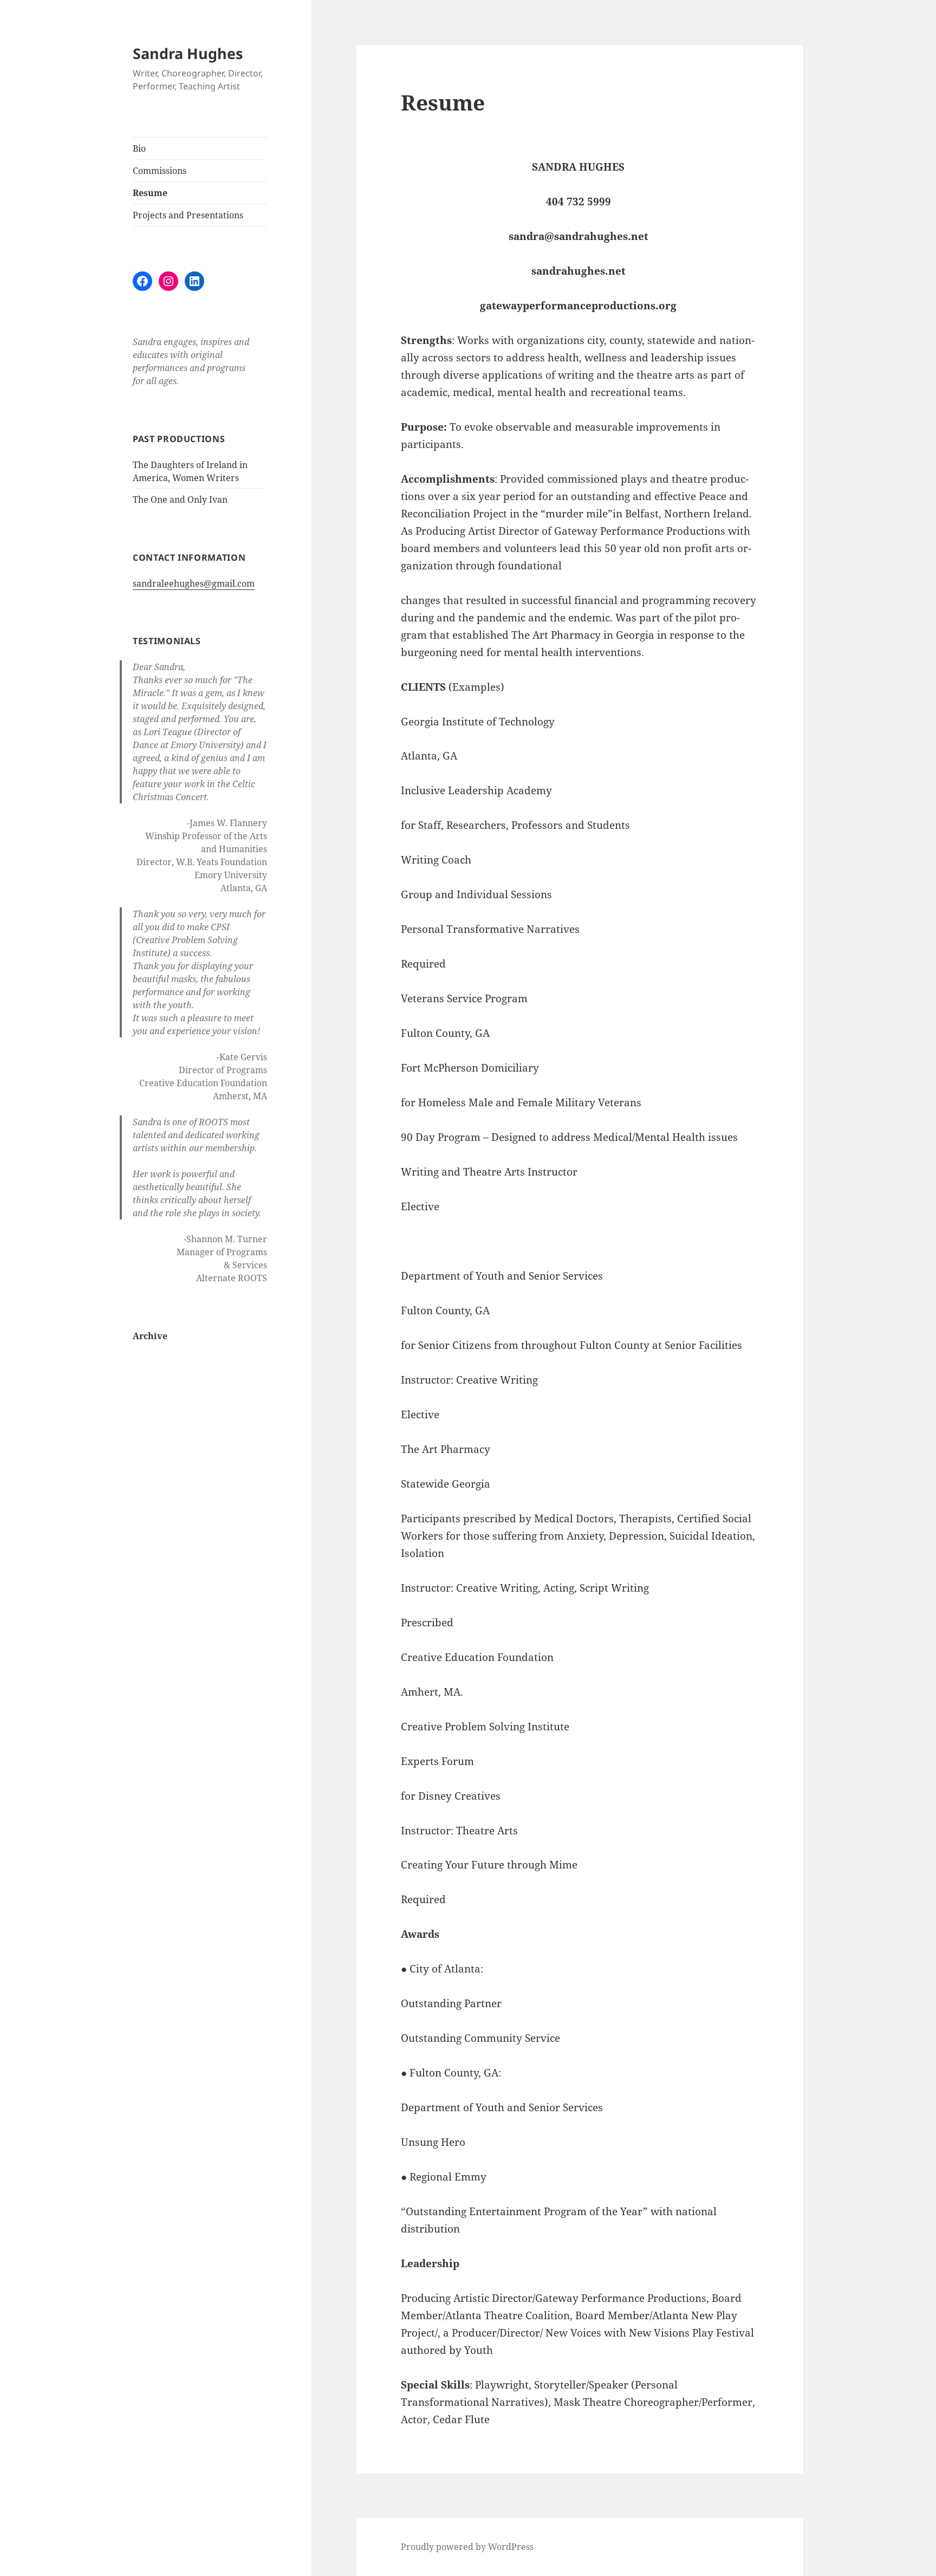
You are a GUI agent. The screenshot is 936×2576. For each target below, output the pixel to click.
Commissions (160, 171)
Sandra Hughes (188, 53)
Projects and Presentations (188, 215)
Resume (150, 193)
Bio (139, 148)
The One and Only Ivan (180, 499)
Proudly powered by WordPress (467, 2547)
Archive (150, 1336)
